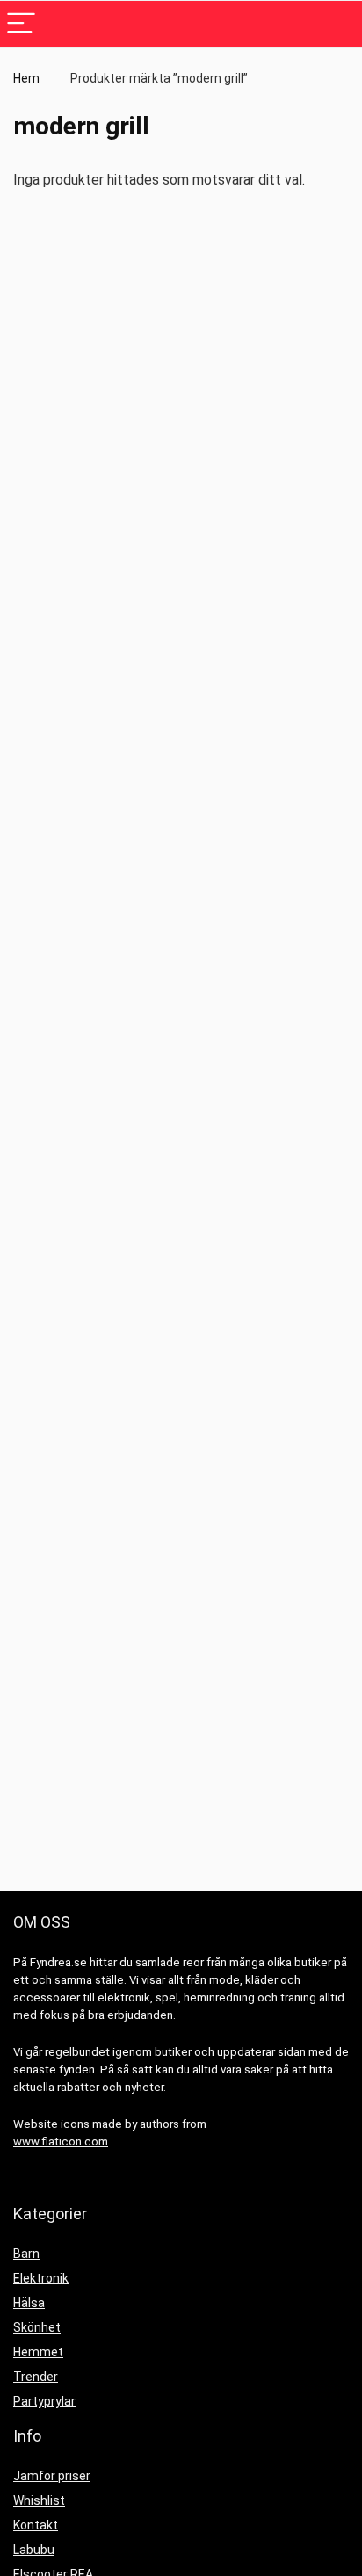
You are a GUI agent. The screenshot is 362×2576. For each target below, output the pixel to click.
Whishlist (39, 2500)
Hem (26, 78)
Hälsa (29, 2303)
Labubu (34, 2550)
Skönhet (37, 2327)
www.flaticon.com (61, 2142)
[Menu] (21, 24)
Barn (26, 2254)
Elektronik (41, 2278)
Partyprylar (44, 2401)
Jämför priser (52, 2476)
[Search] (335, 24)
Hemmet (38, 2352)
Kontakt (36, 2525)
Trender (36, 2377)
